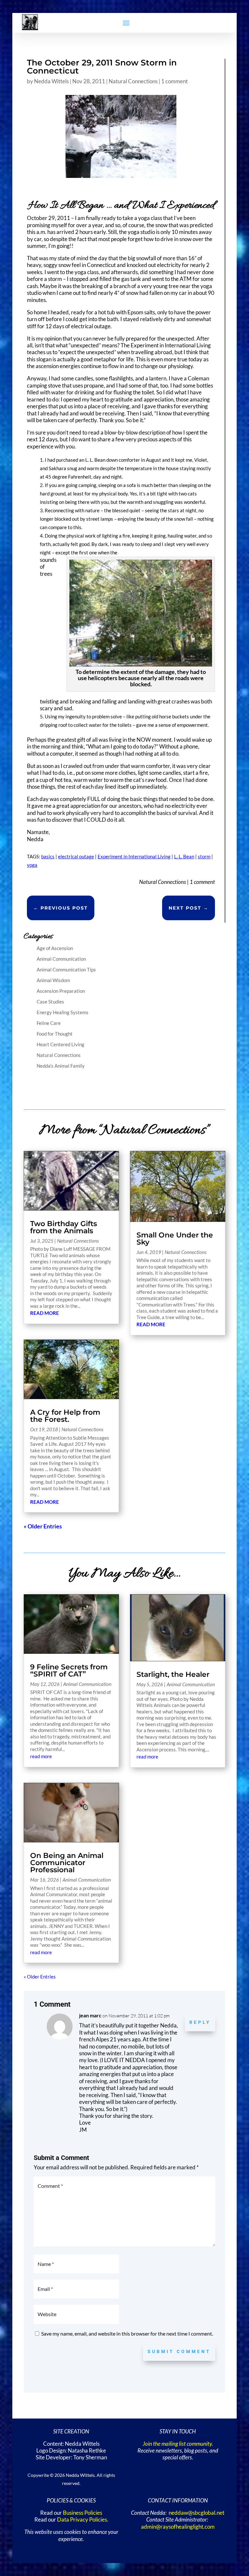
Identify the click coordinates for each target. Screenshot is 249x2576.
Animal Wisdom (53, 980)
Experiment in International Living (134, 856)
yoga (32, 865)
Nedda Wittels (51, 81)
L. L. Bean (184, 856)
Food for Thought (55, 1034)
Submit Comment (179, 2351)
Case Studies (50, 1002)
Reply (200, 2022)
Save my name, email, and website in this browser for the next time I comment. (127, 2333)
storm (204, 856)
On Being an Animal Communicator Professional (67, 1863)
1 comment (174, 81)
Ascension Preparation (61, 991)
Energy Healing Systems (63, 1012)
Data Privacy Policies (82, 2520)
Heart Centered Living (60, 1044)
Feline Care (49, 1023)
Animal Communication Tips (66, 969)
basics (48, 856)
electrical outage (76, 856)
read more (45, 1313)
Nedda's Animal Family (61, 1066)
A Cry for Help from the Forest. (65, 1416)
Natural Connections (133, 81)
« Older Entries (43, 1526)
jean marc (90, 2015)
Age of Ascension (55, 948)
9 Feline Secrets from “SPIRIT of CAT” (69, 1671)
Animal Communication (61, 959)
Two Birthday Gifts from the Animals (64, 1227)
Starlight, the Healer (173, 1674)
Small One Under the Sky (175, 1239)
